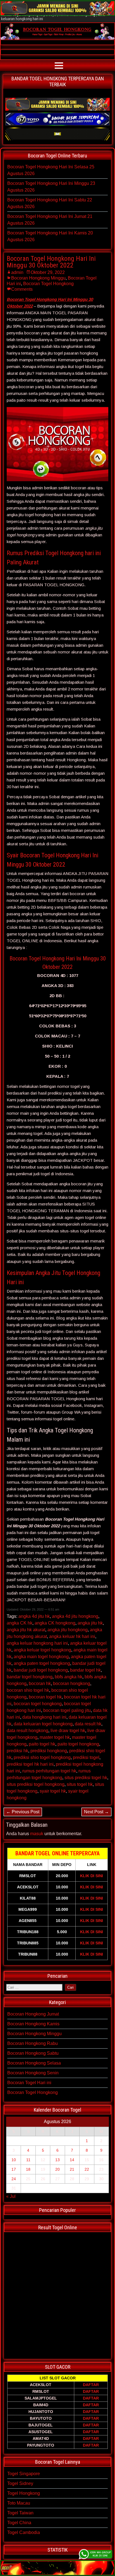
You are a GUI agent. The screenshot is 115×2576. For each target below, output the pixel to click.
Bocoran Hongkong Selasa (34, 2063)
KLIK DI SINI (92, 1876)
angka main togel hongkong (41, 1657)
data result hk (88, 1724)
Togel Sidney (20, 2483)
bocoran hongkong (72, 1683)
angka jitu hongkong (68, 1630)
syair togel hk (53, 1791)
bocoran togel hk (45, 1697)
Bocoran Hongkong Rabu (33, 2043)
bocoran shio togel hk (28, 1690)
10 (14, 2160)
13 (57, 2160)
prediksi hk (17, 1751)
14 (72, 2160)
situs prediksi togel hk (86, 1778)
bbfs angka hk (69, 1677)
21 (72, 2169)
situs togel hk (80, 1784)
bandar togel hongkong (30, 1677)
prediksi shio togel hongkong (42, 1757)
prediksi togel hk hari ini (30, 1764)
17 (14, 2169)
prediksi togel (86, 1757)
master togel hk (55, 1737)
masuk (37, 1834)
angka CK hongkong (55, 1623)
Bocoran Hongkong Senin (33, 2073)
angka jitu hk (90, 1623)
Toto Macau (19, 2503)
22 (87, 2169)
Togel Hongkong (24, 2493)
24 (14, 2179)
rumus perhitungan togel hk (49, 1771)
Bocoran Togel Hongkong (48, 284)
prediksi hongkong (49, 1751)
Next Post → (96, 1812)
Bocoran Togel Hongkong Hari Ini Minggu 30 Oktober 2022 (51, 262)
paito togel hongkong (78, 1744)
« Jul (11, 2196)
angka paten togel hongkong (42, 1663)
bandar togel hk (85, 1670)
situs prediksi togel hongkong (36, 1784)
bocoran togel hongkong (38, 1704)
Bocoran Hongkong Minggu (38, 278)
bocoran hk (40, 1683)
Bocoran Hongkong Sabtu (33, 2053)
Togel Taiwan (20, 2513)
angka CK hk (20, 1623)
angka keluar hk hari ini (72, 1636)
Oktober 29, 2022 (48, 272)
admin (17, 272)
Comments (22, 289)
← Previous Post (23, 1812)
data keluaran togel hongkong (43, 1724)
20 (57, 2169)
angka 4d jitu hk (34, 1616)
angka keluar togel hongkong (42, 1650)
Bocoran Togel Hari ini (29, 2083)
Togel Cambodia (24, 2532)
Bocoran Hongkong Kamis (33, 2024)
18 (28, 2169)
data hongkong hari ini (44, 1717)
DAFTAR (91, 2385)
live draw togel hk (68, 1731)
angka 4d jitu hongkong (75, 1616)
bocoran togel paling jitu (67, 1710)
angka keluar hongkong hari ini (37, 1643)
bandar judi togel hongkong (41, 1670)
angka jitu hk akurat (26, 1630)
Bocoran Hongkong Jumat (33, 2014)
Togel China (19, 2523)
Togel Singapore (24, 2474)
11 (28, 2160)
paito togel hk (42, 1744)
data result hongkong (27, 1731)
